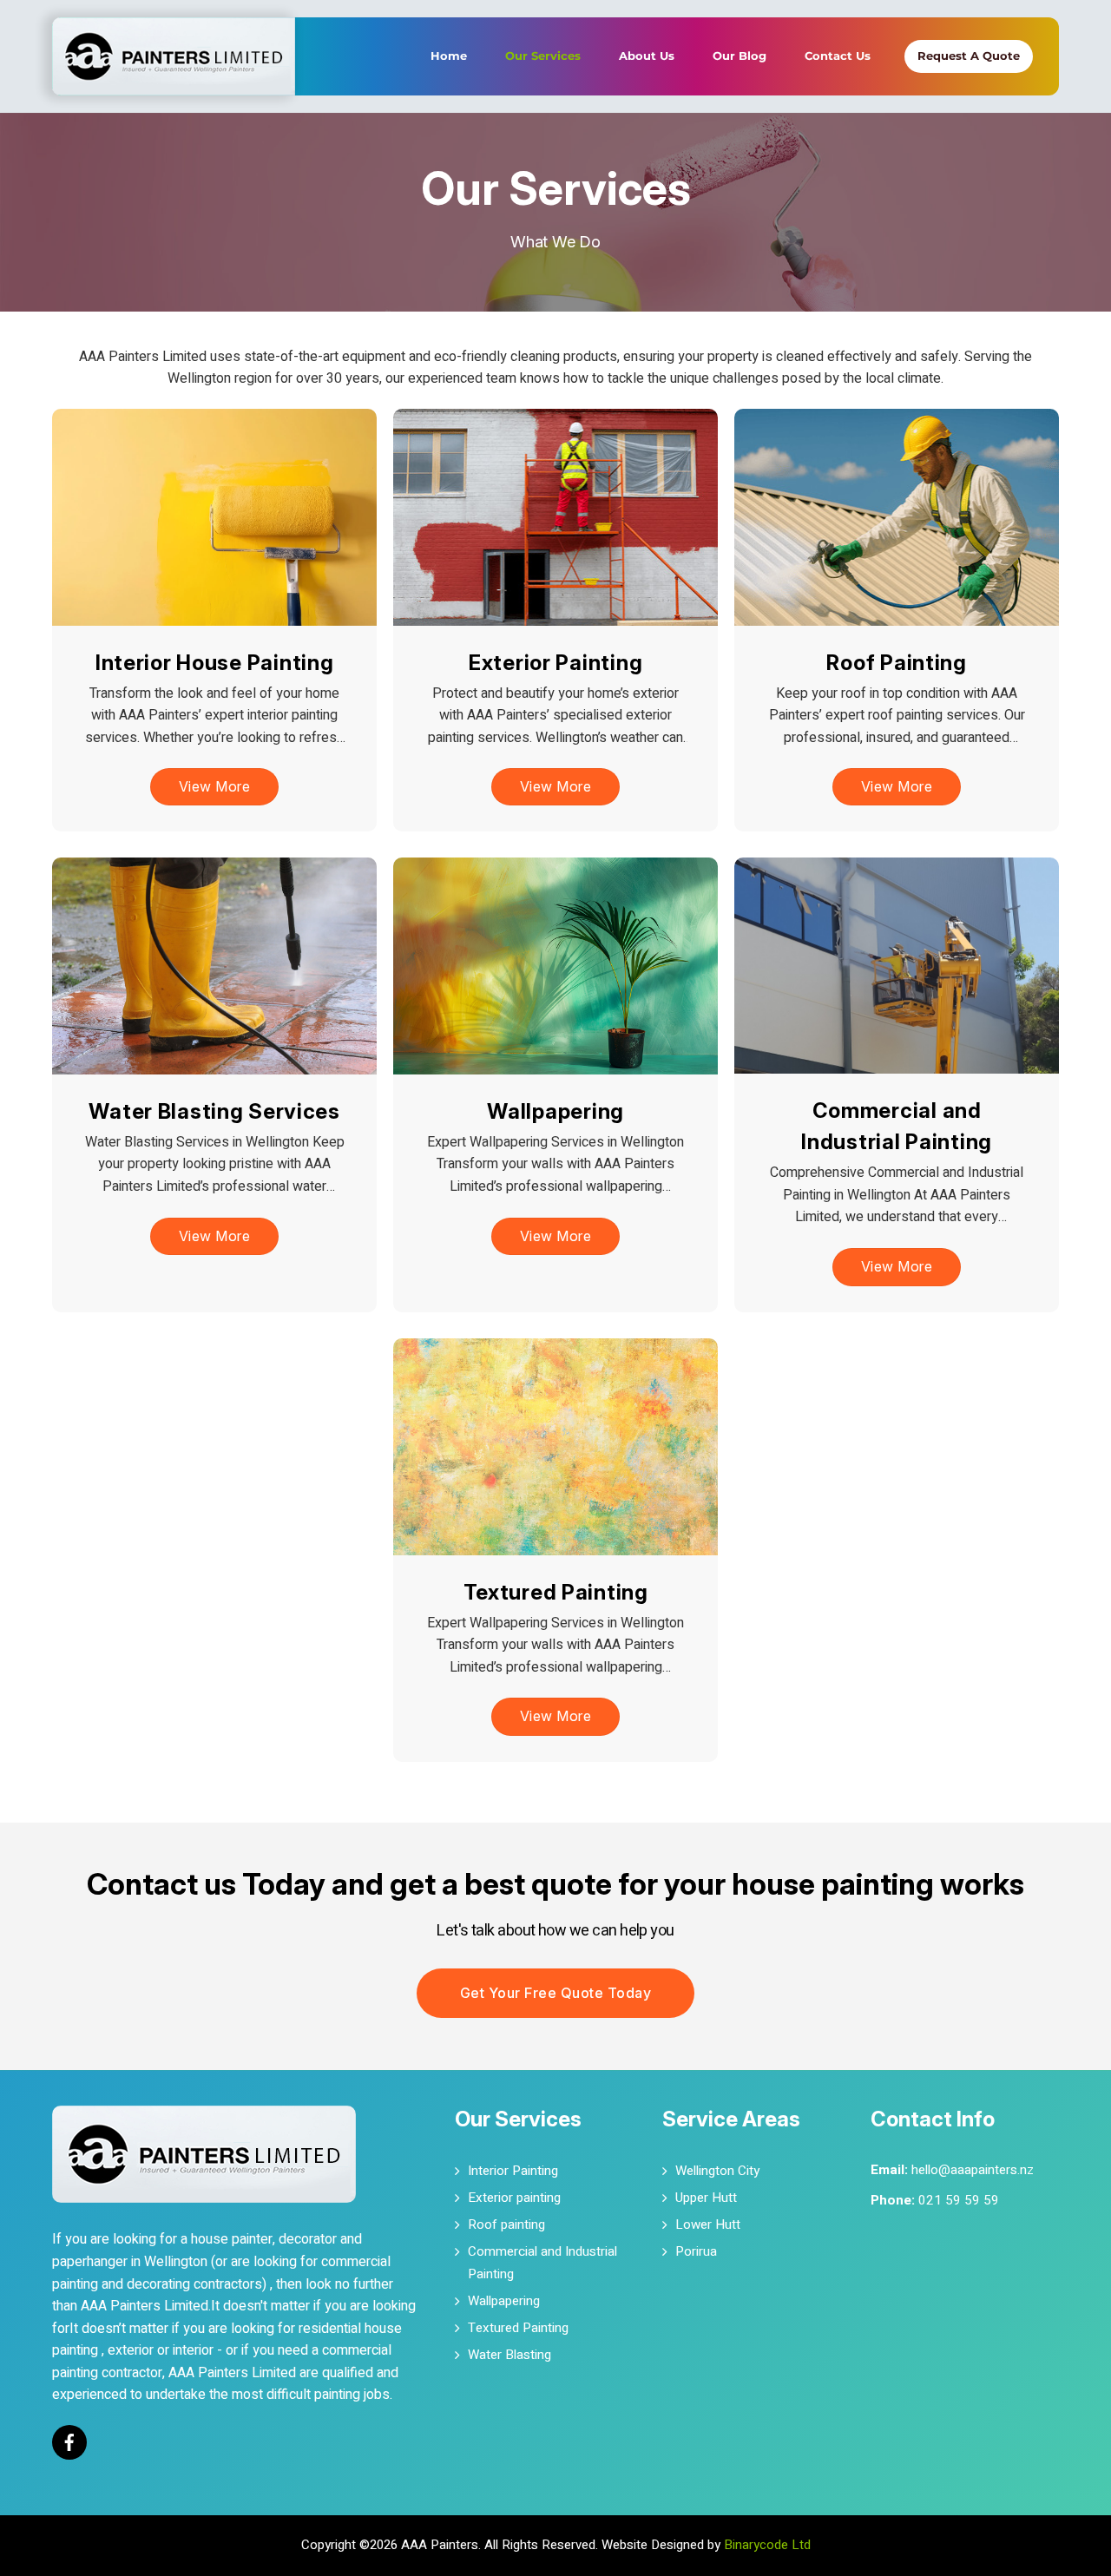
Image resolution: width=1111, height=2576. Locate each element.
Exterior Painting (555, 662)
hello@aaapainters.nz (973, 2170)
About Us (647, 56)
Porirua (696, 2251)
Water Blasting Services (214, 1111)
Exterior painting (514, 2198)
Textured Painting (555, 1591)
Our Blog (740, 56)
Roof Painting (896, 662)
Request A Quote (969, 56)
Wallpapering (555, 1111)
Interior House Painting (215, 662)
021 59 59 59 (959, 2200)
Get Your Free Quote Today (556, 1993)
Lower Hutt (708, 2224)
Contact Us (838, 56)
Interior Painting (513, 2171)
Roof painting (506, 2224)
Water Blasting (509, 2355)
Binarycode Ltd (767, 2545)
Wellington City (717, 2171)
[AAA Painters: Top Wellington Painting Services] (174, 31)
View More (215, 786)
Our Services (543, 56)
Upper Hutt (706, 2198)
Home (449, 56)
